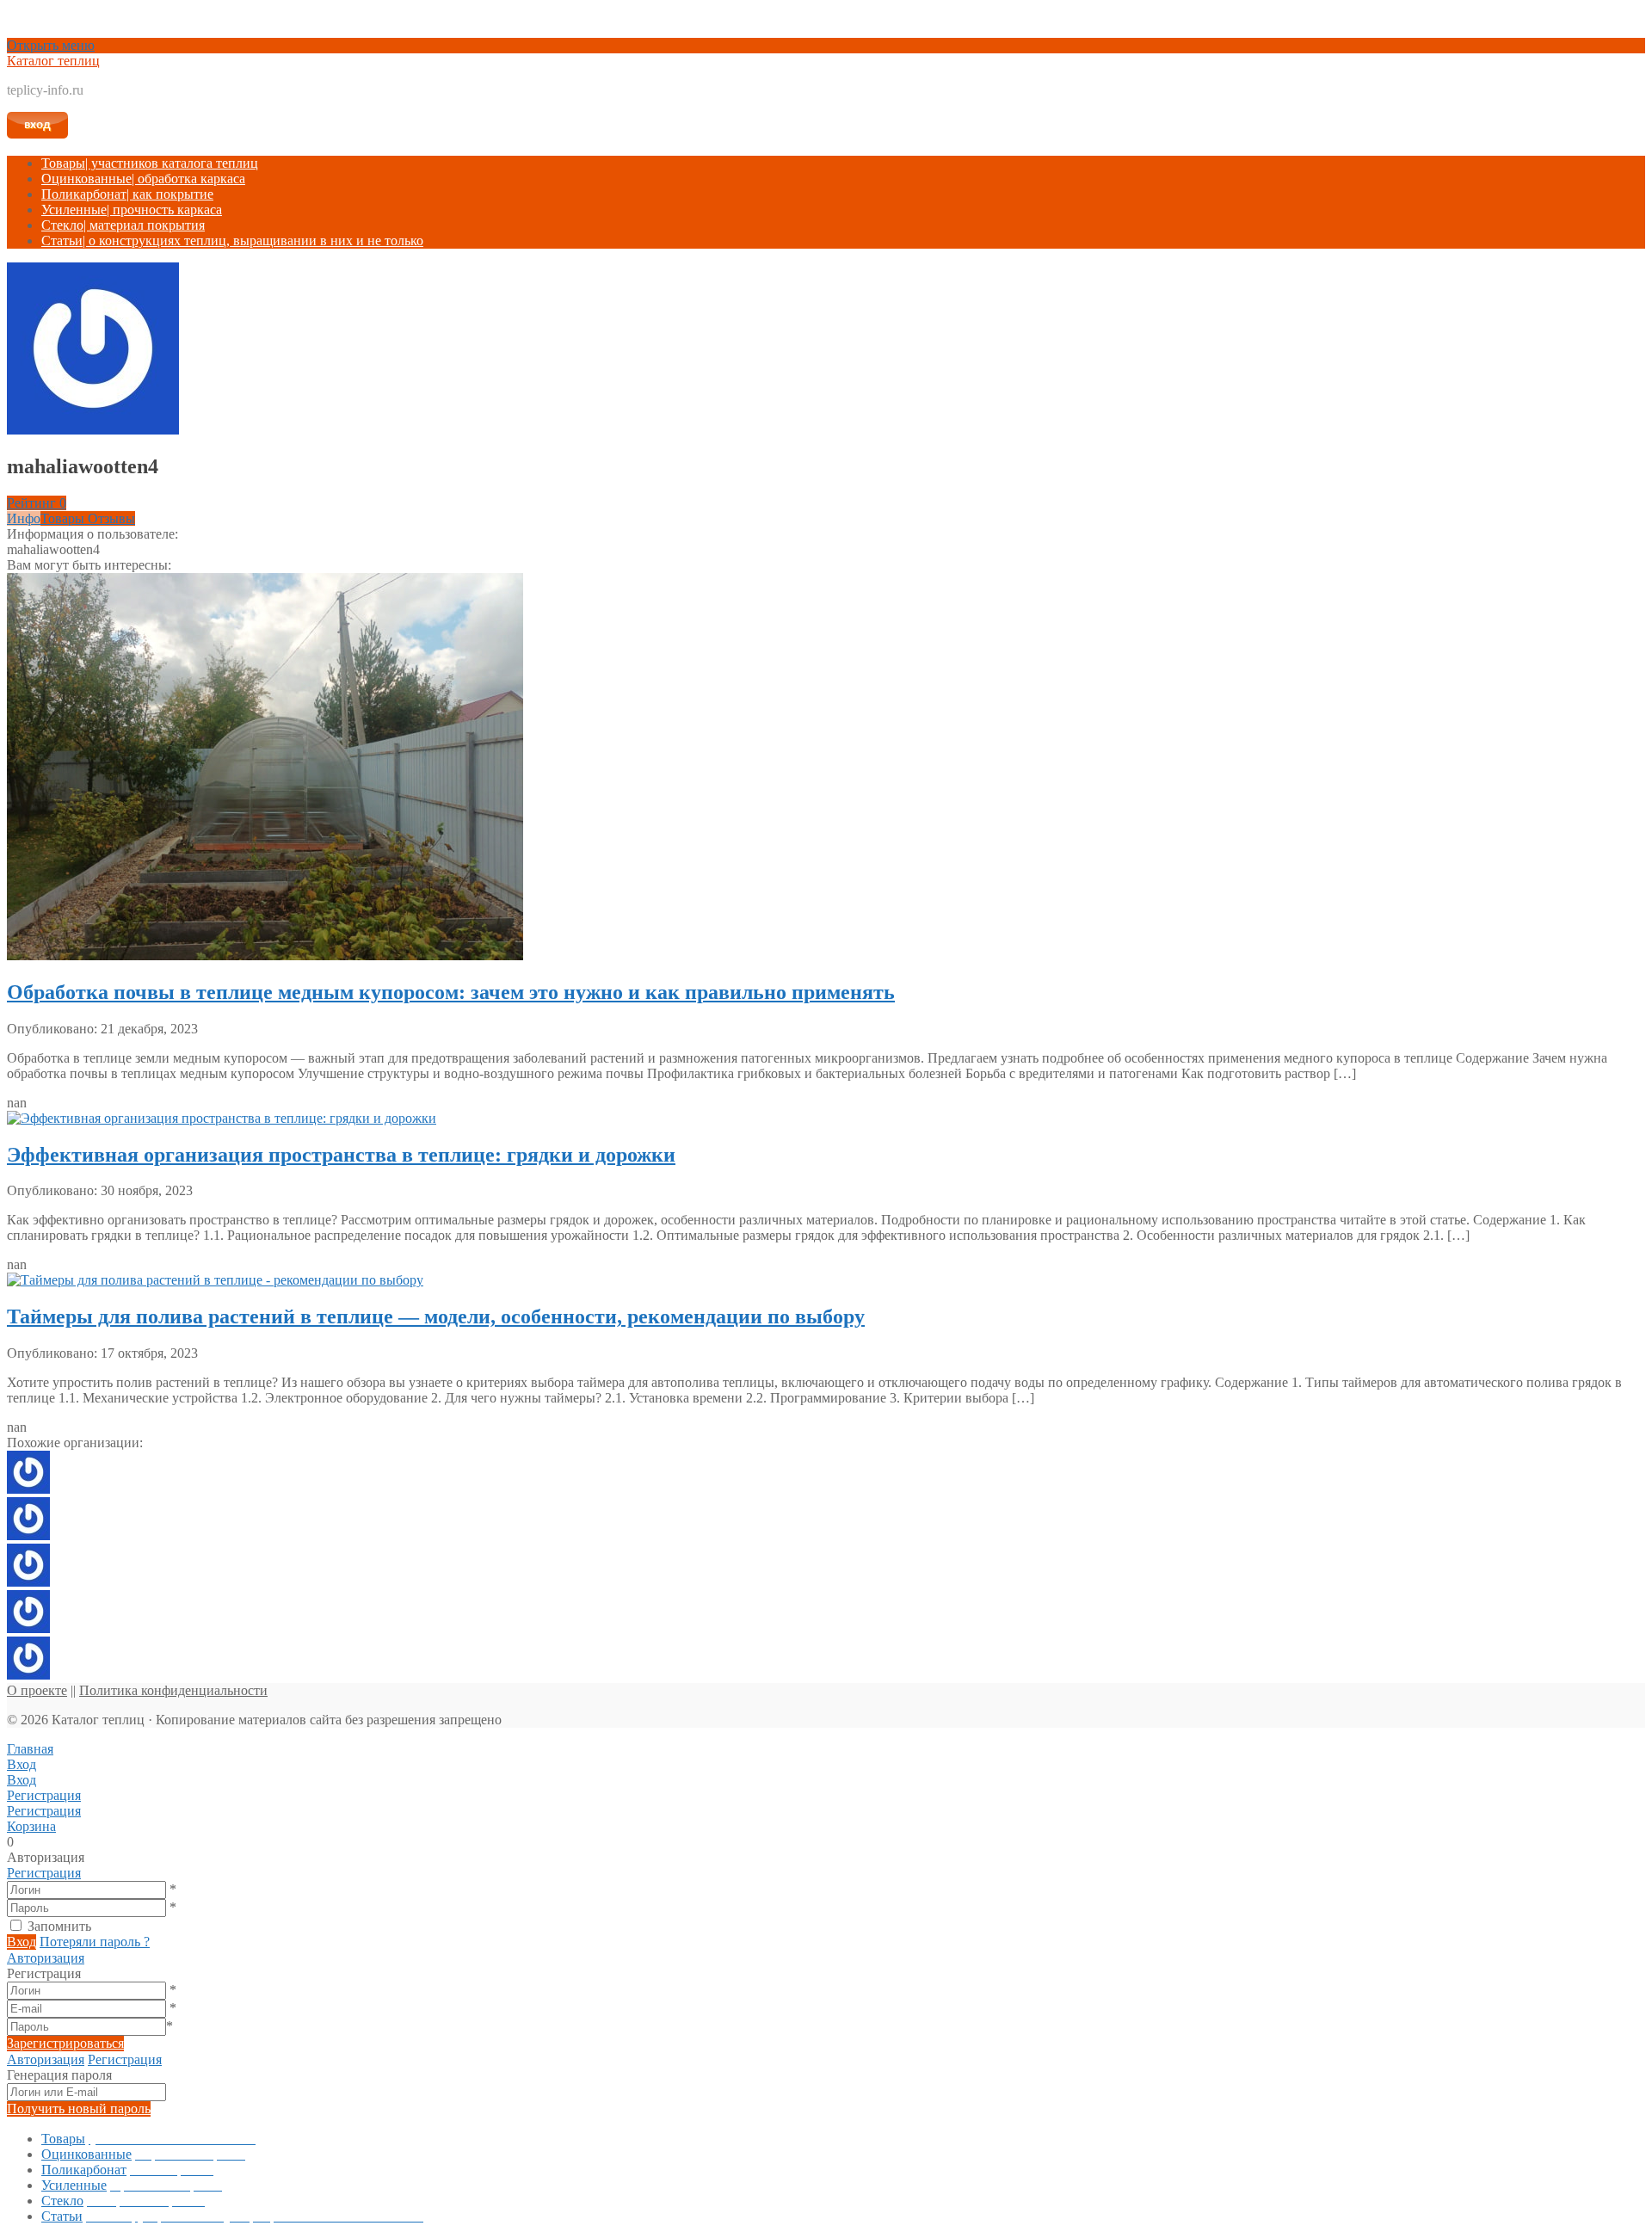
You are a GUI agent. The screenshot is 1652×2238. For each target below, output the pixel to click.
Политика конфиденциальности (173, 1690)
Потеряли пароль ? (95, 1942)
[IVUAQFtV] (28, 1535)
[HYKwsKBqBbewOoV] (28, 1489)
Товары (150, 163)
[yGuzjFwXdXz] (28, 1582)
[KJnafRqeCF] (28, 1628)
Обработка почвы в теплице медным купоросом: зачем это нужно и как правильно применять (451, 992)
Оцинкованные (143, 179)
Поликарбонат (127, 194)
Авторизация (46, 1958)
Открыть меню (51, 45)
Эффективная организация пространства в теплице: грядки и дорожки (341, 1155)
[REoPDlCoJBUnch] (28, 1675)
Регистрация (44, 1873)
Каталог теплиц (53, 61)
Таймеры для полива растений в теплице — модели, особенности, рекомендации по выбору (436, 1316)
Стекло (123, 225)
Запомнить (59, 1926)
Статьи (232, 240)
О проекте (37, 1690)
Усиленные (132, 210)
